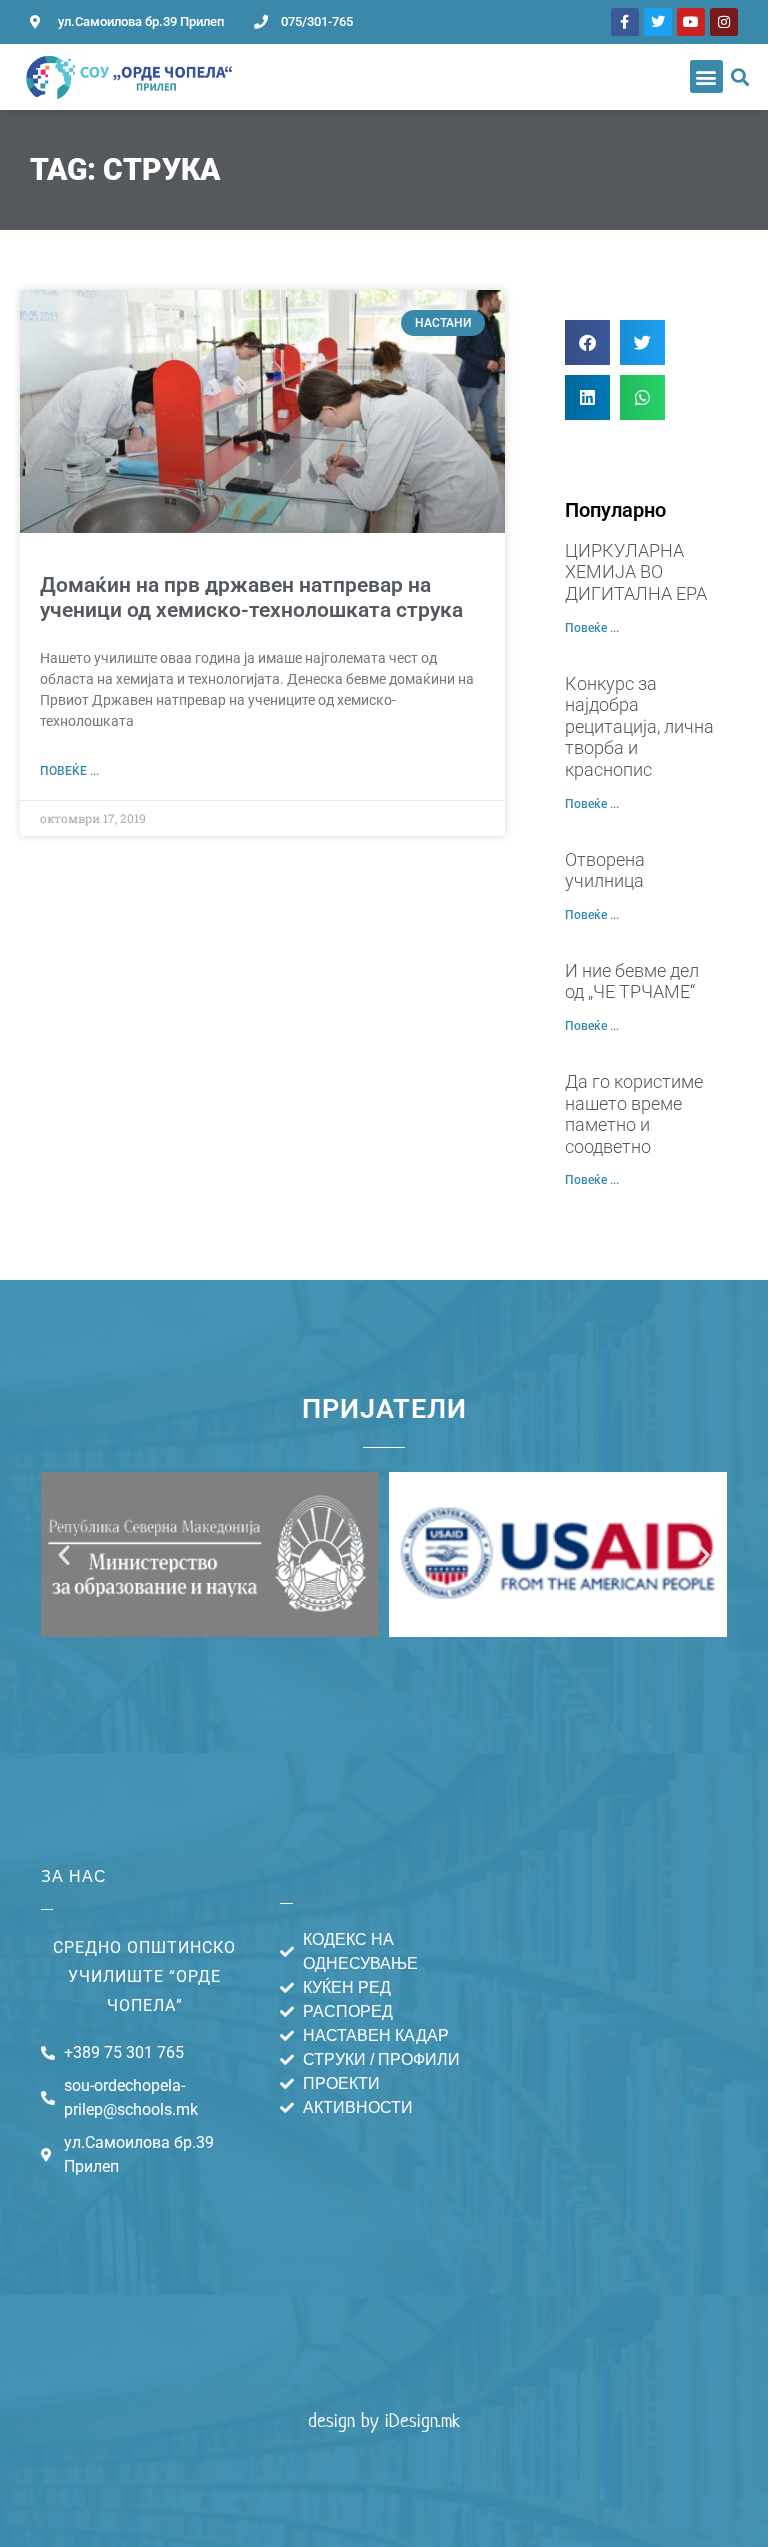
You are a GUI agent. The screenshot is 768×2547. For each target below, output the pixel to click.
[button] (706, 76)
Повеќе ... (69, 771)
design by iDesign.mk (384, 2420)
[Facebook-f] (625, 22)
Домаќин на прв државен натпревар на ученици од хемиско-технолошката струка (251, 597)
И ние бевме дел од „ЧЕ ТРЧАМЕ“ (632, 981)
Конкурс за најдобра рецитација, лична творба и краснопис (639, 726)
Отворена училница (605, 870)
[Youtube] (691, 22)
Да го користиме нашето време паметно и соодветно (634, 1114)
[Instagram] (724, 22)
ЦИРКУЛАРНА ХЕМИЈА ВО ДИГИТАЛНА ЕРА (636, 572)
